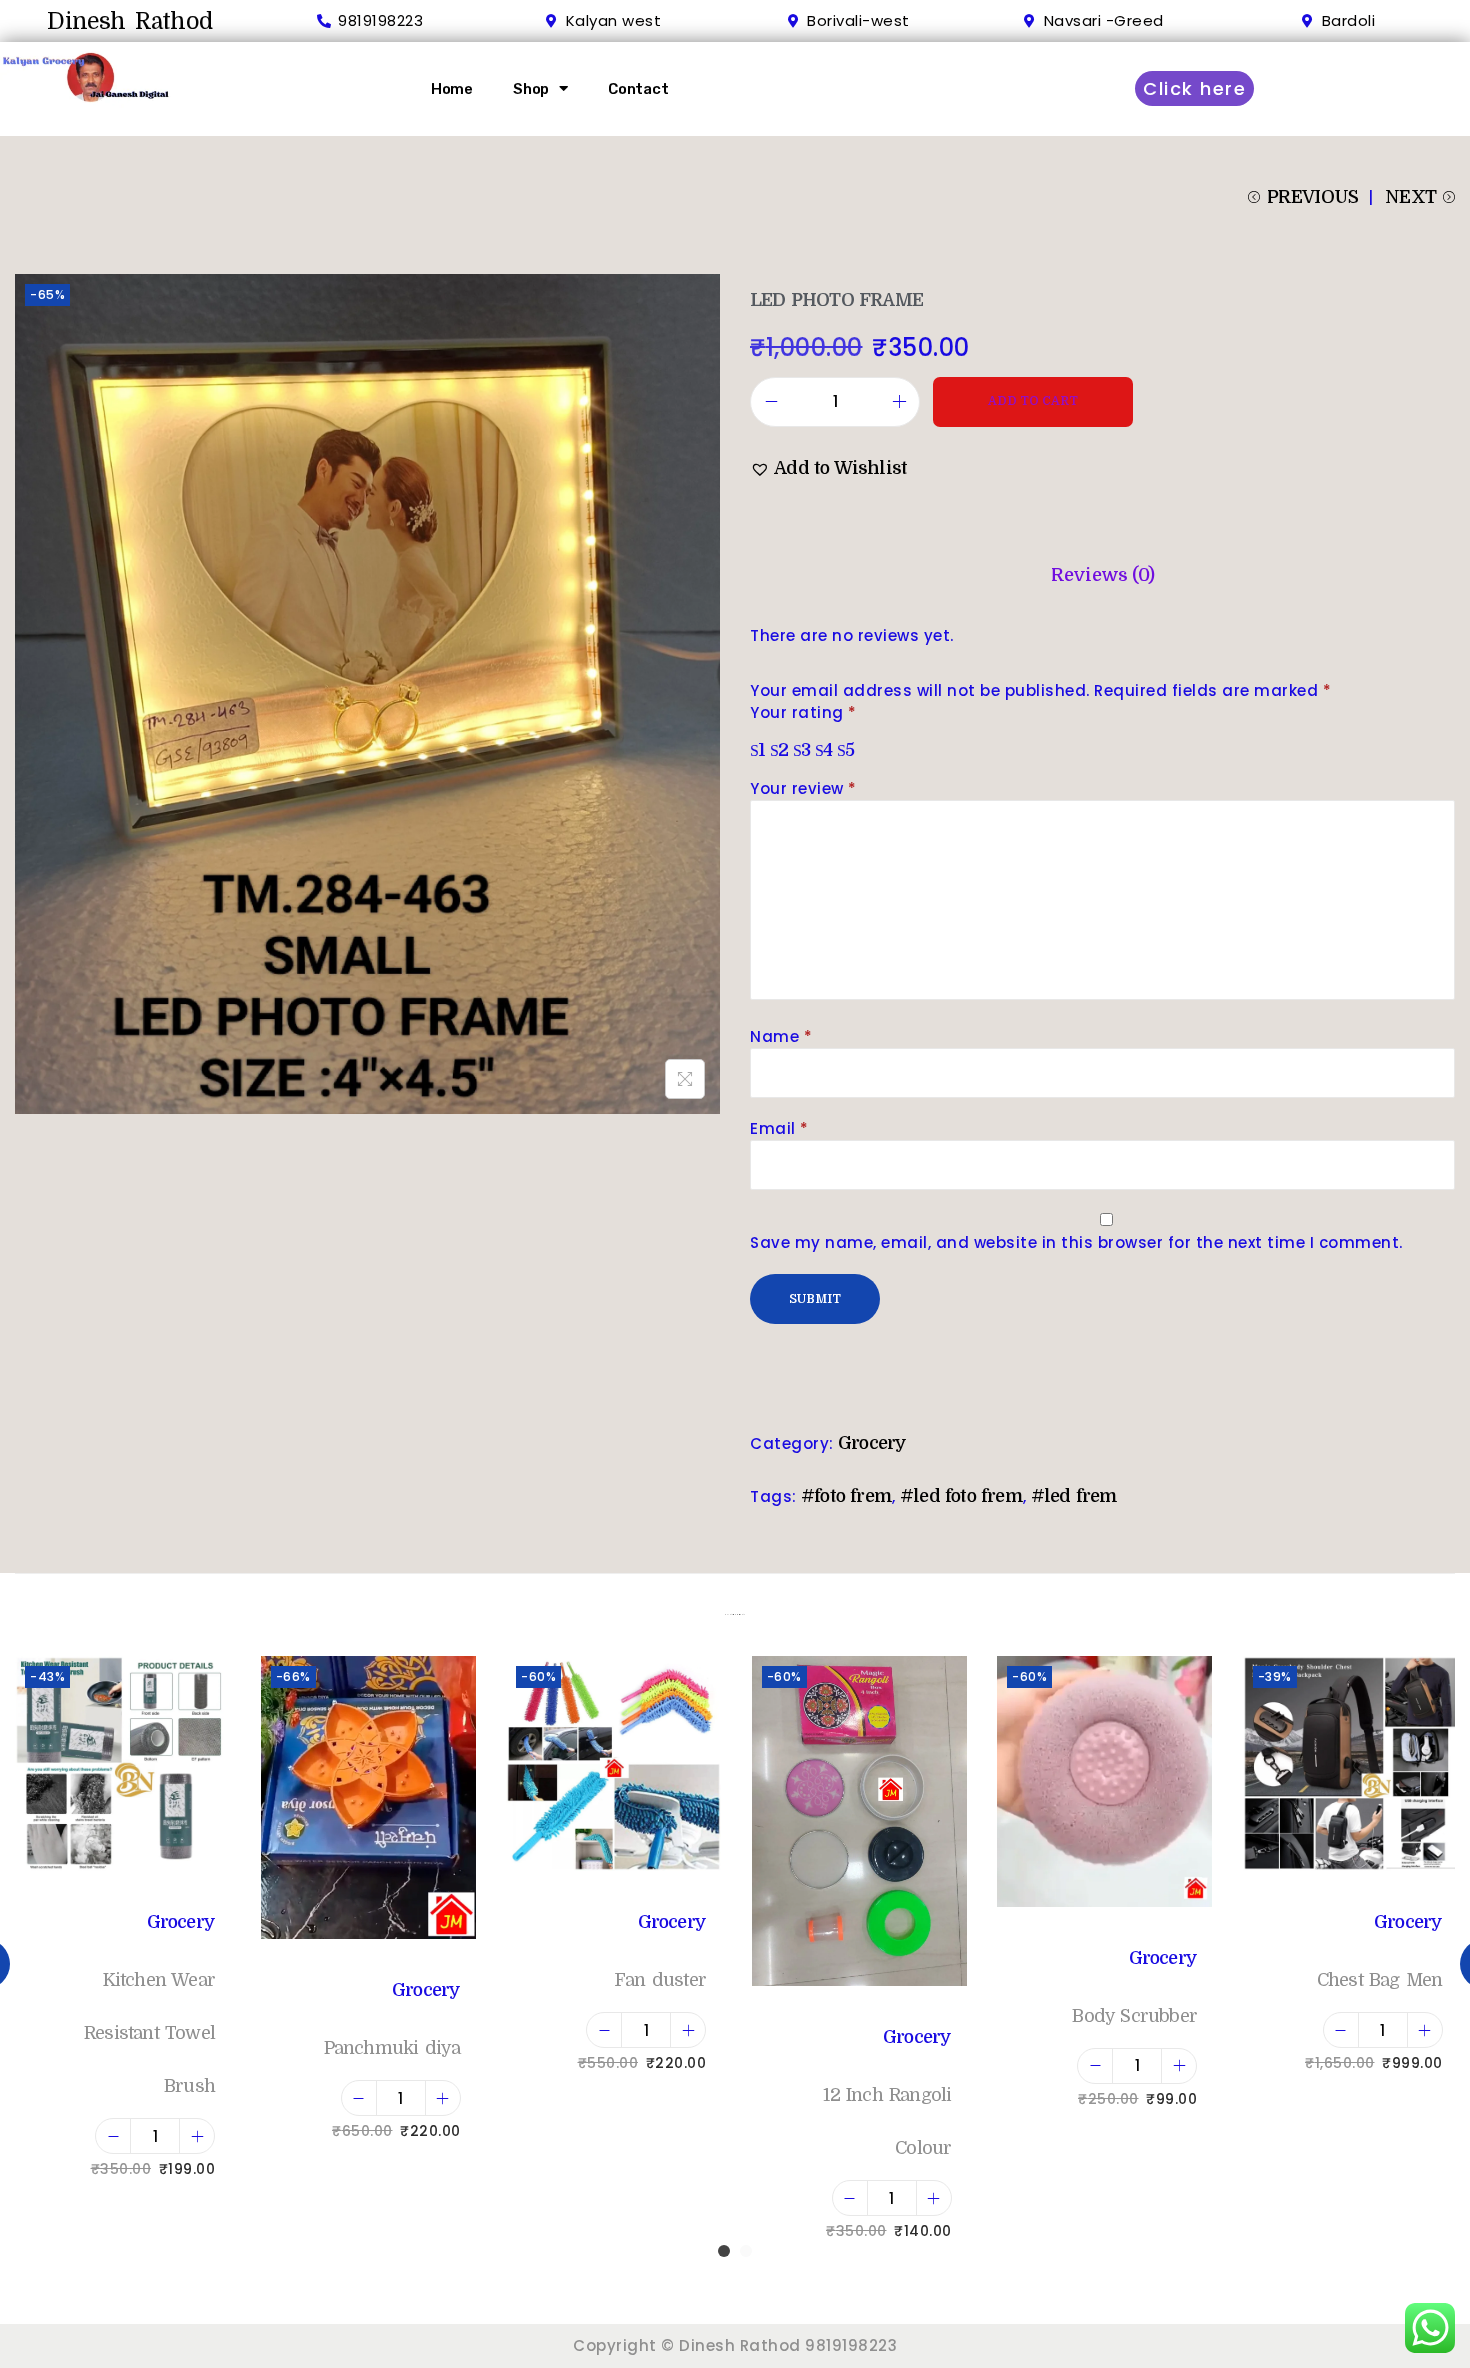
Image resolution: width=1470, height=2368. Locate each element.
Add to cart (1033, 401)
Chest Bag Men (1380, 1980)
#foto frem (846, 1496)
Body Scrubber (1134, 2016)
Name (781, 1036)
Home (452, 89)
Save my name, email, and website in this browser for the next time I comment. (1076, 1242)
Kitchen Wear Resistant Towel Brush (149, 2033)
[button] (828, 468)
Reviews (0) (1102, 575)
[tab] (1102, 575)
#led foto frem (961, 1496)
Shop (531, 89)
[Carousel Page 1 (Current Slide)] (724, 2251)
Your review (803, 788)
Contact (638, 89)
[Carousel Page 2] (746, 2251)
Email (779, 1128)
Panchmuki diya (392, 2048)
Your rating (803, 712)
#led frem (1074, 1496)
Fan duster (660, 1980)
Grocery (872, 1443)
